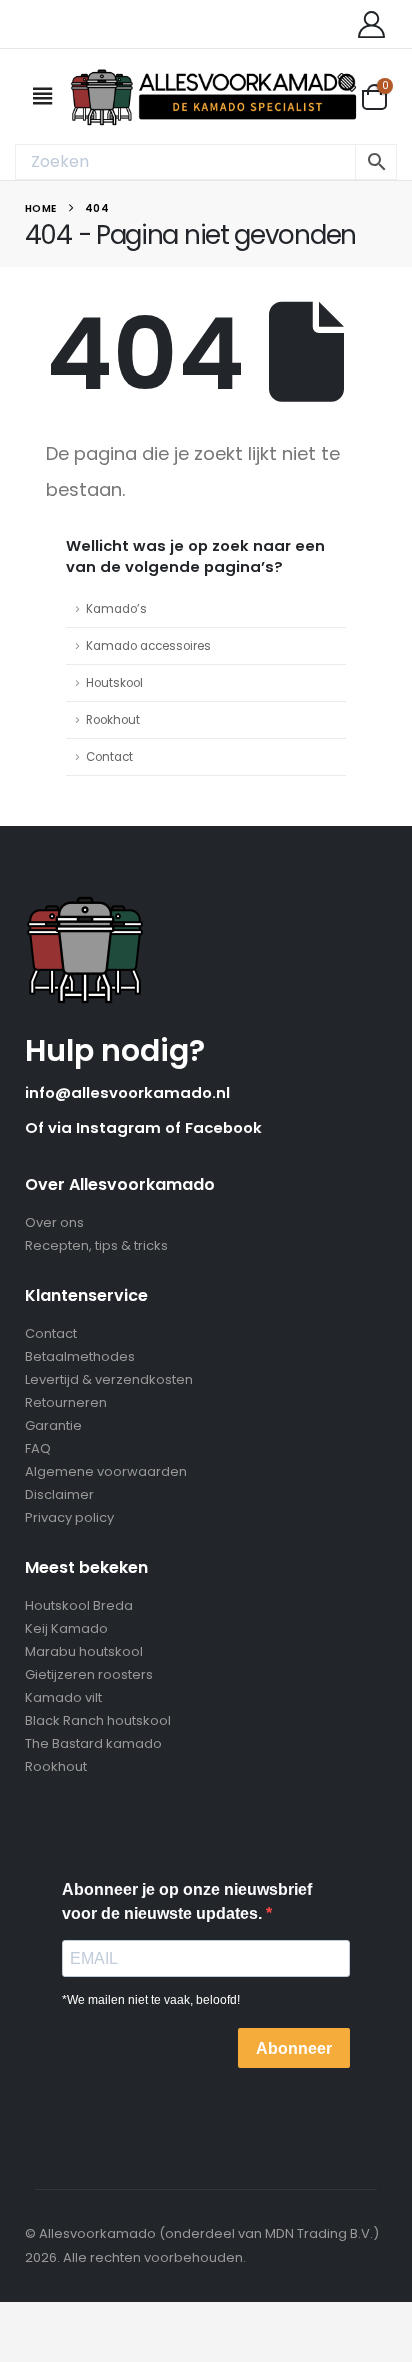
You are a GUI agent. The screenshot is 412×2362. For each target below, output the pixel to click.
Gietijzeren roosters (89, 1674)
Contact (109, 757)
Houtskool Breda (79, 1605)
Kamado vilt (63, 1697)
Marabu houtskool (84, 1651)
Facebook (223, 1127)
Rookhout (113, 720)
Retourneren (66, 1402)
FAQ (38, 1448)
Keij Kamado (66, 1628)
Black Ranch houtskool (98, 1720)
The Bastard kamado (93, 1743)
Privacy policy (69, 1517)
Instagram (120, 1127)
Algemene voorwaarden (106, 1471)
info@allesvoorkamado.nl (127, 1092)
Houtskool (114, 683)
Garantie (53, 1425)
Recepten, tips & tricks (96, 1245)
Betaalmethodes (80, 1356)
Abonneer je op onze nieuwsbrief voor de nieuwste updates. (187, 1901)
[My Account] (371, 24)
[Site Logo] (214, 96)
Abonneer (294, 2048)
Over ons (54, 1222)
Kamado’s (116, 609)
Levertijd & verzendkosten (109, 1379)
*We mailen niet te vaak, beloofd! (151, 2000)
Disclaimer (59, 1494)
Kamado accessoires (148, 646)
